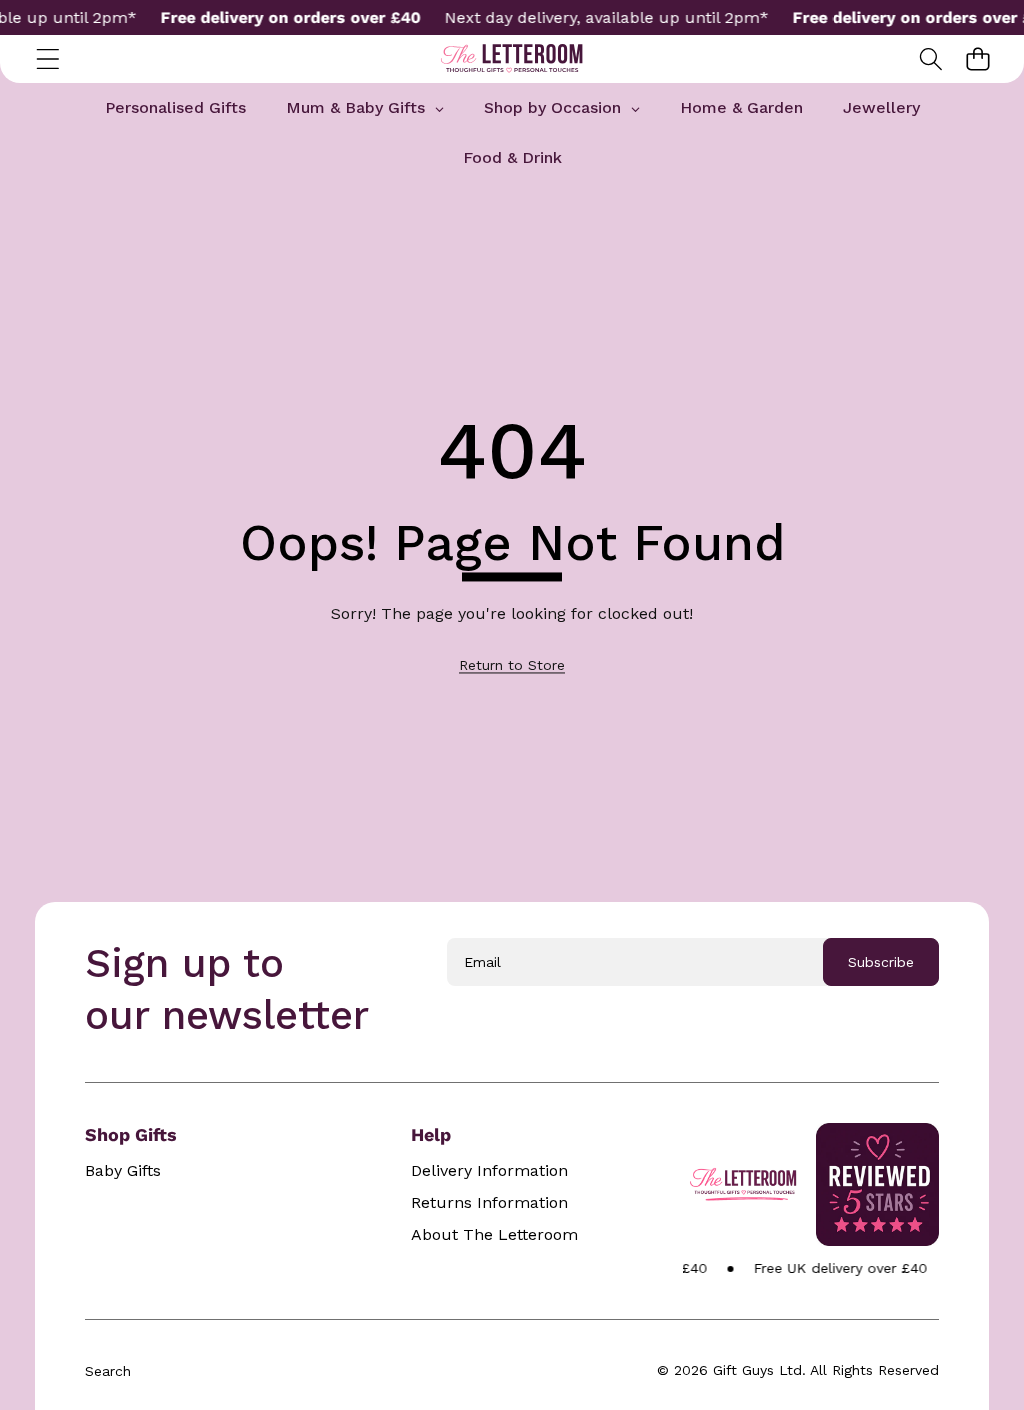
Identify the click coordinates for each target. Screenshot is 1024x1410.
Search (108, 1371)
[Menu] (47, 59)
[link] (512, 665)
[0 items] (977, 59)
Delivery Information (489, 1171)
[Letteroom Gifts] (512, 59)
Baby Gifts (123, 1171)
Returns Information (489, 1203)
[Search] (930, 59)
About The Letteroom (494, 1235)
